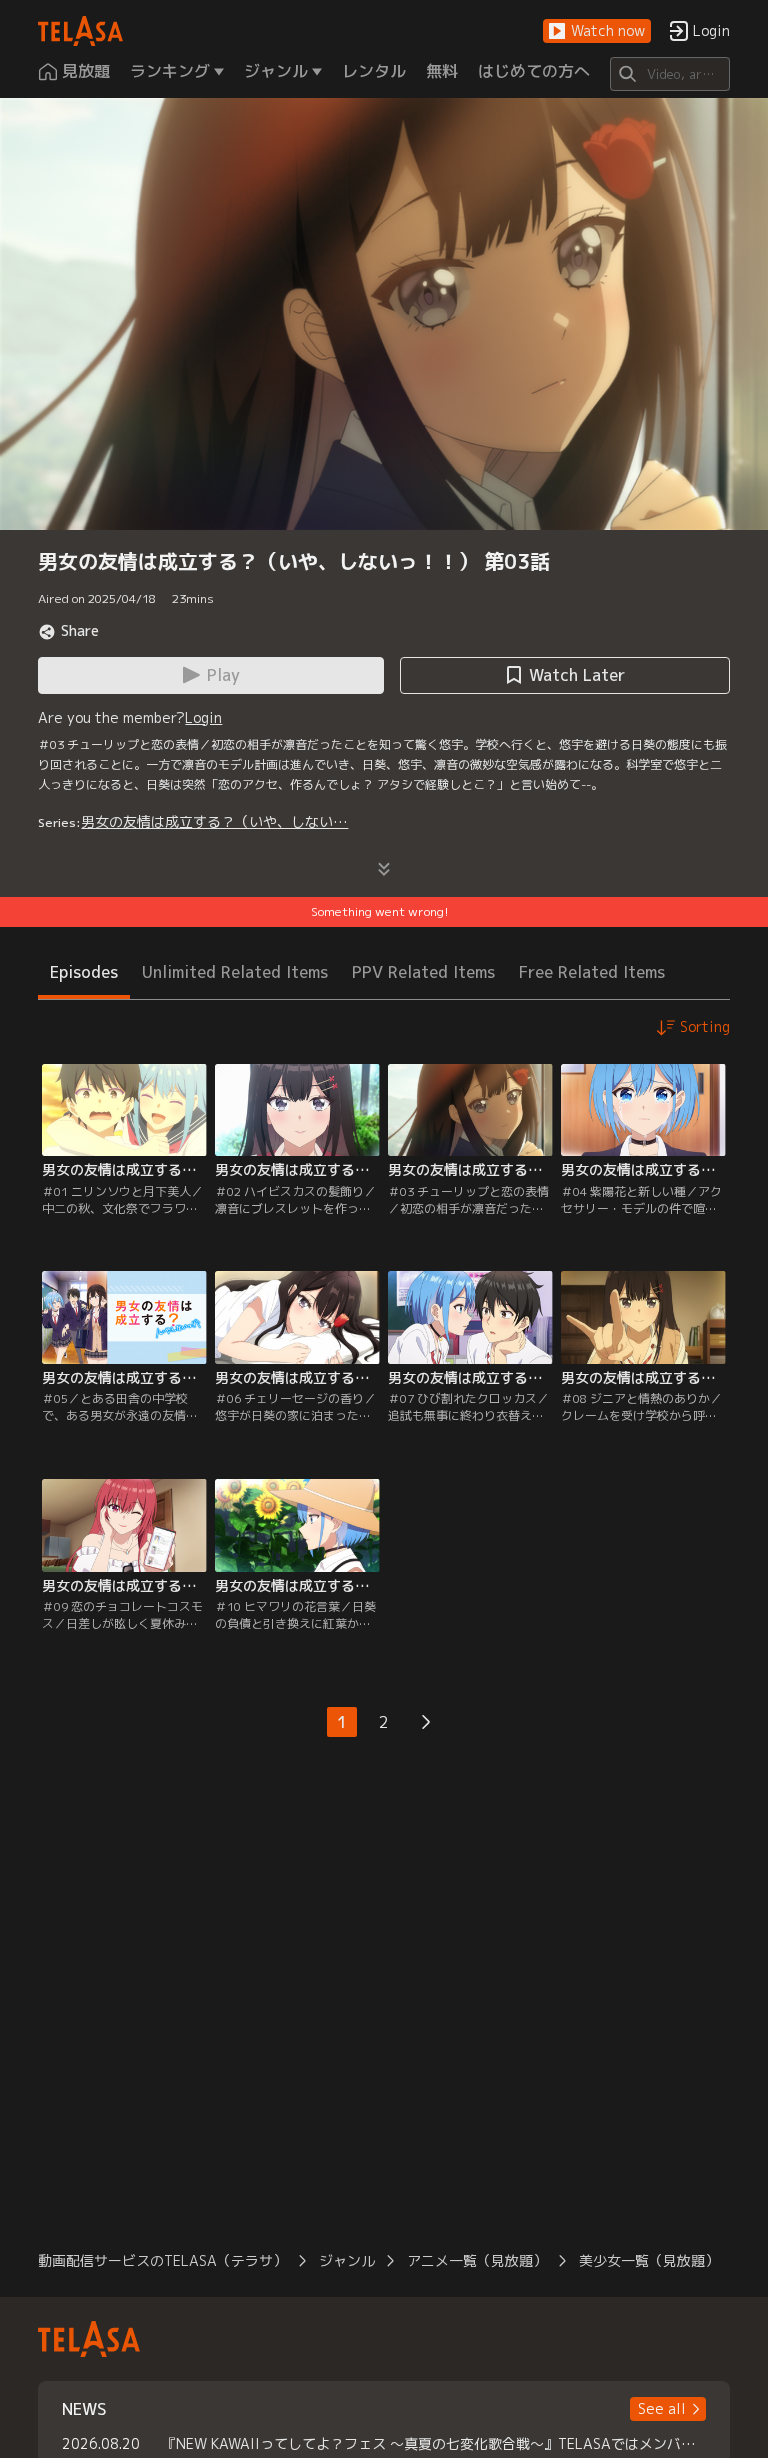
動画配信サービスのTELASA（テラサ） (162, 2260)
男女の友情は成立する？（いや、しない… (214, 821)
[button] (597, 31)
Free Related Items (592, 972)
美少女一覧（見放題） (649, 2260)
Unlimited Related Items (235, 972)
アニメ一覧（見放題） (477, 2260)
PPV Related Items (423, 972)
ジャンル (347, 2260)
